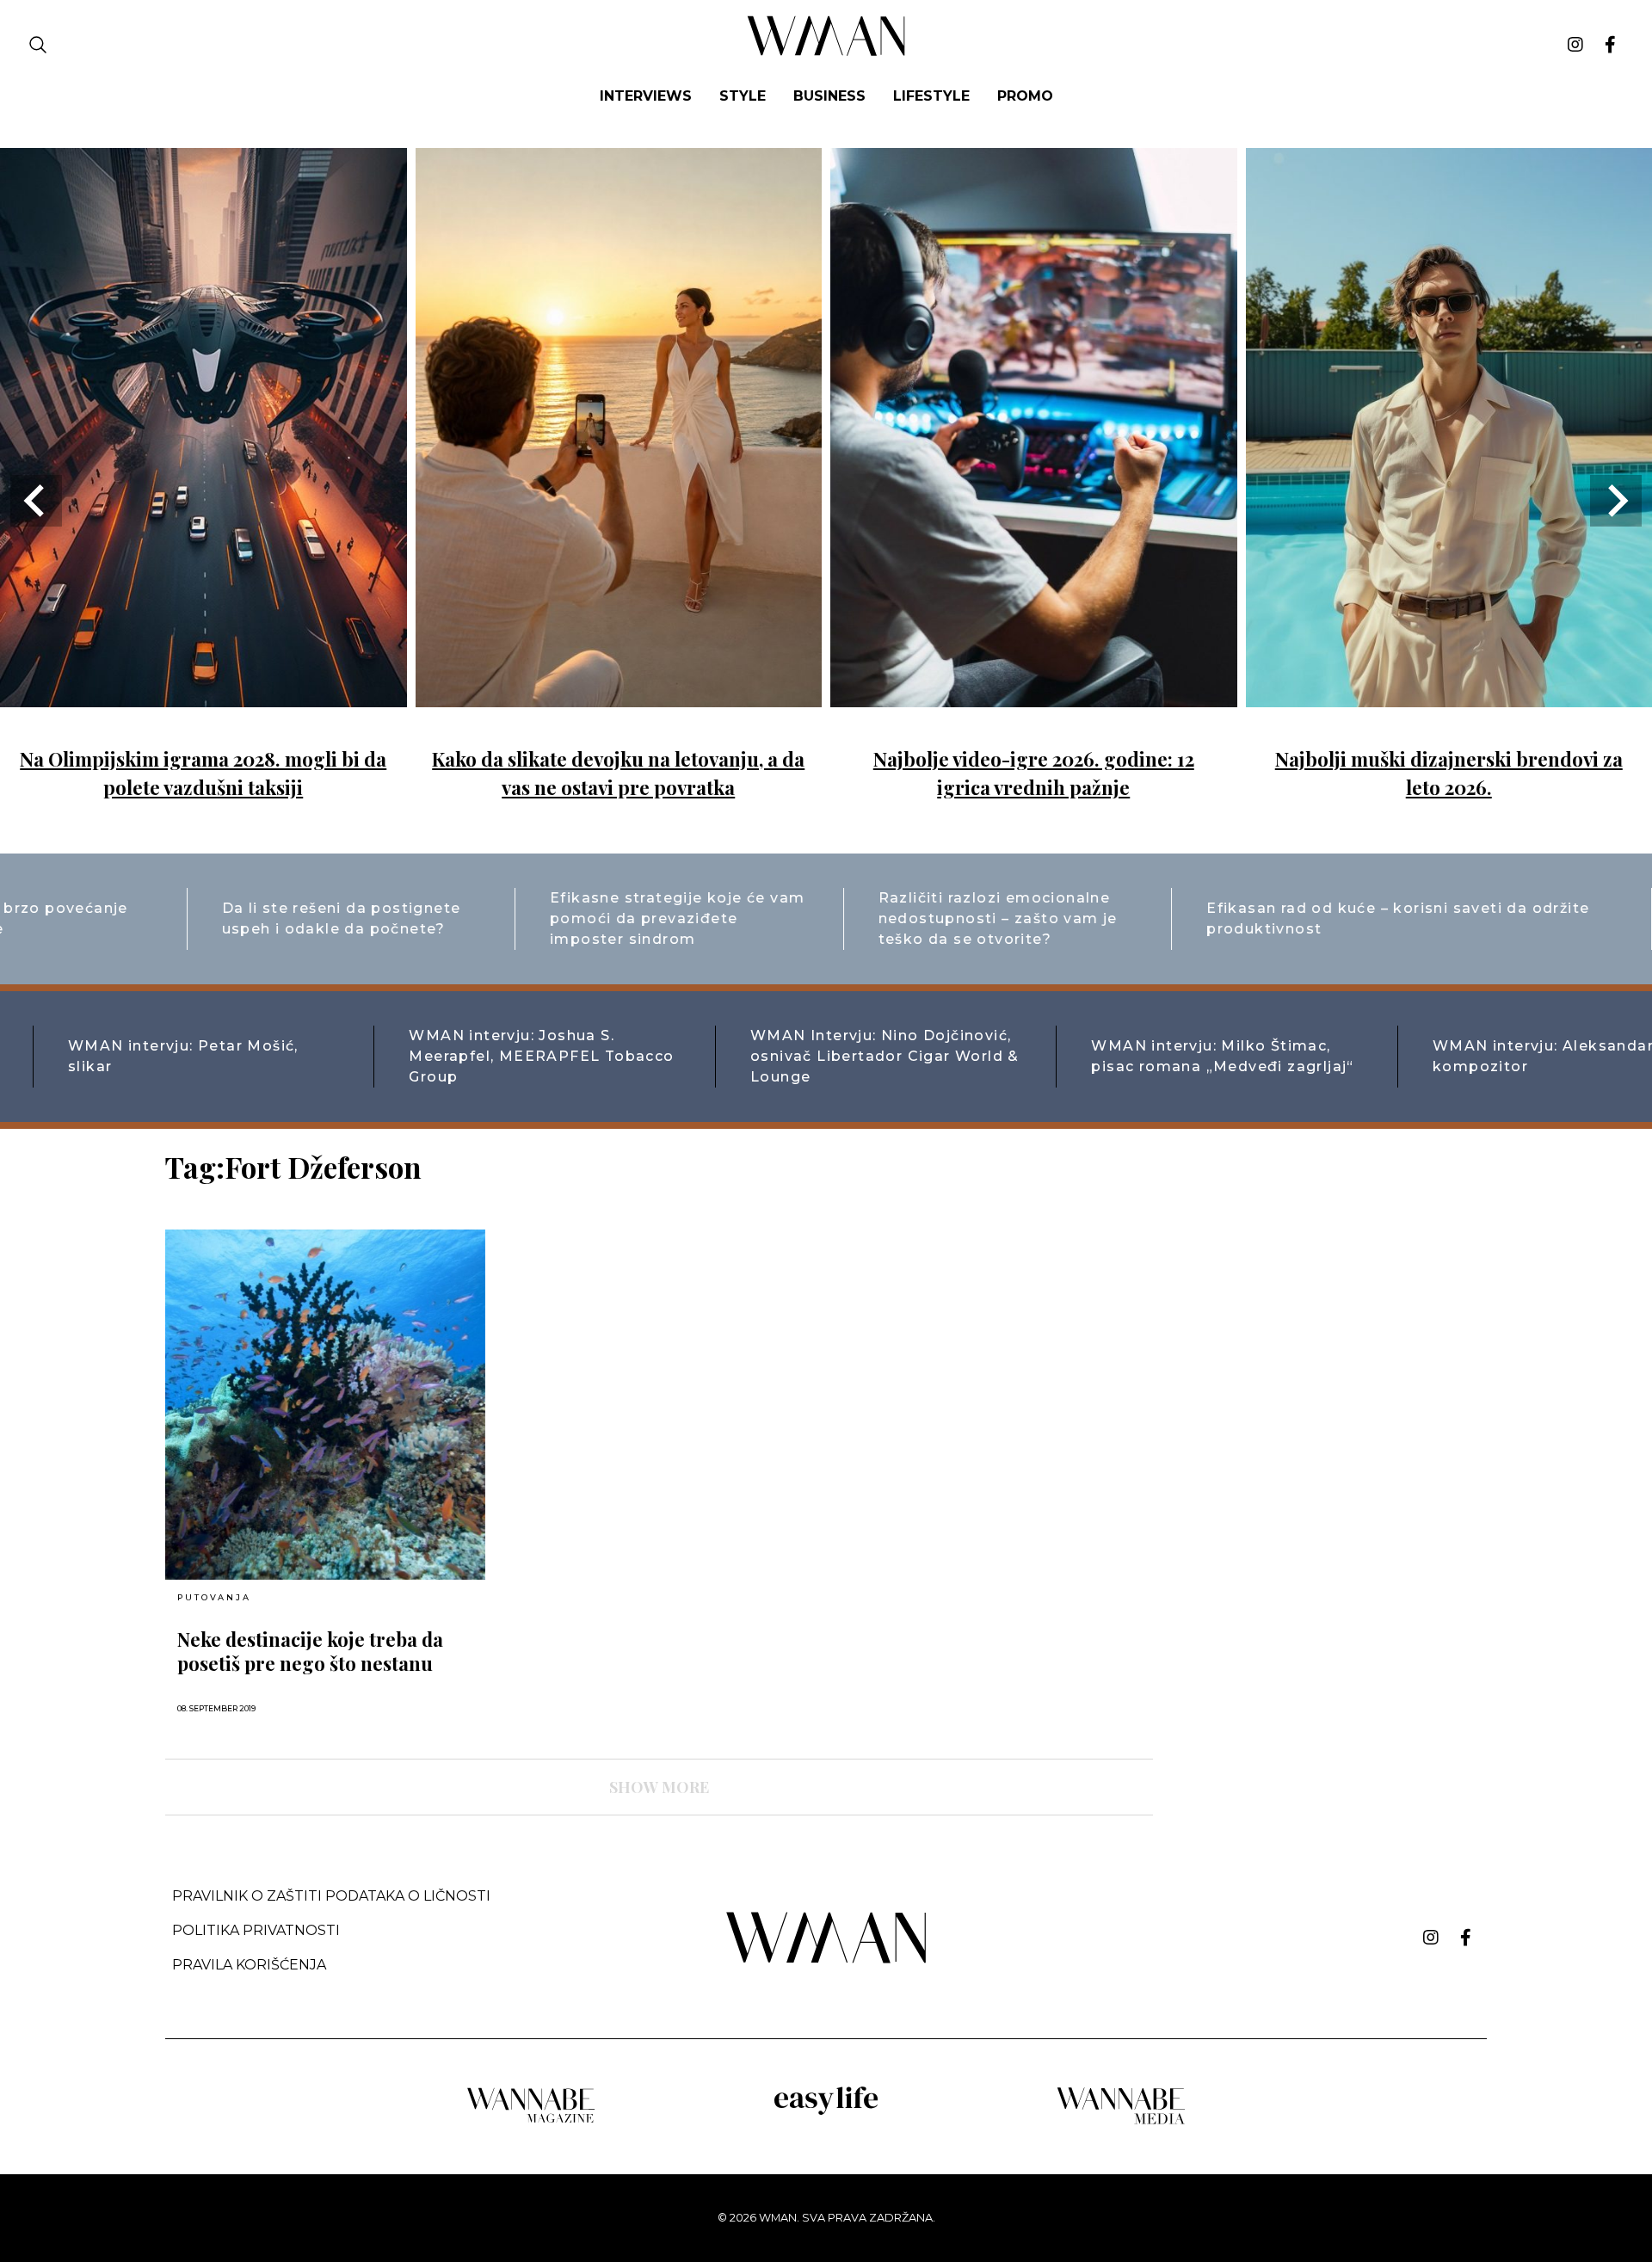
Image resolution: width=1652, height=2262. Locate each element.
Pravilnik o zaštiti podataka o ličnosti (331, 1896)
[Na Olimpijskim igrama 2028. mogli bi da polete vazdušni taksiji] (203, 695)
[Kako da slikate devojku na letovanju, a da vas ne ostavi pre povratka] (619, 695)
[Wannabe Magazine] (531, 2121)
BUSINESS (829, 96)
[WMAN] (826, 53)
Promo (1025, 96)
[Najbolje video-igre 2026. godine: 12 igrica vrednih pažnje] (1034, 695)
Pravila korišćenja (249, 1965)
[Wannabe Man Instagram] (1575, 45)
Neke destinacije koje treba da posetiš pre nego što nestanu (310, 1651)
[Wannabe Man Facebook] (1610, 45)
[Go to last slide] (36, 501)
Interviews (646, 96)
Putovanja (214, 1598)
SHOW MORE (659, 1787)
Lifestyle (931, 96)
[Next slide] (1616, 501)
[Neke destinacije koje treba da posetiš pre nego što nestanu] (325, 1405)
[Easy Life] (826, 2112)
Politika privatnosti (256, 1930)
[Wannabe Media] (1121, 2121)
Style (743, 96)
